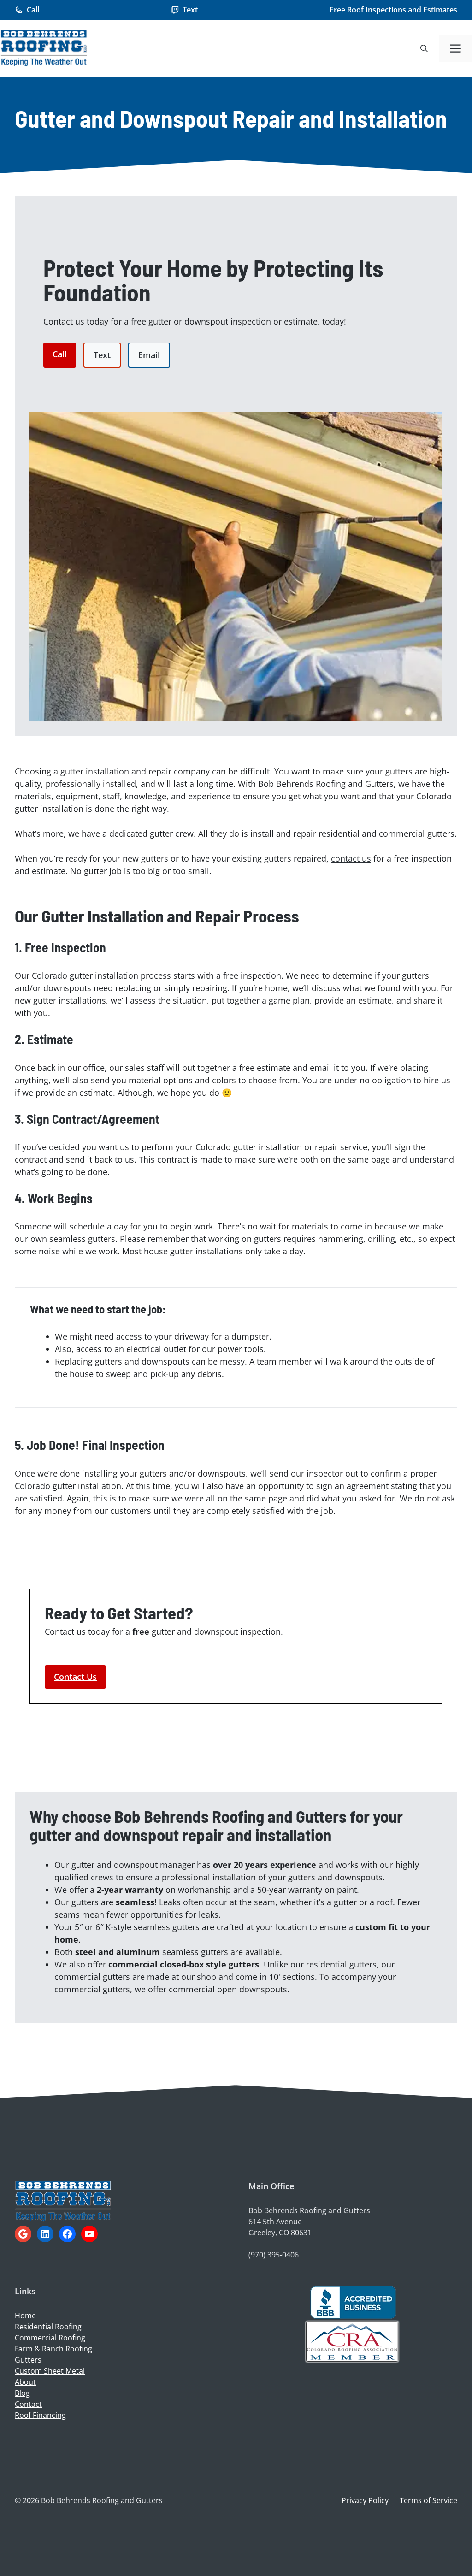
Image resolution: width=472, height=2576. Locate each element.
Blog (22, 2393)
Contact (28, 2404)
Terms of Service (428, 2500)
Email (149, 355)
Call (33, 10)
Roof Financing (40, 2415)
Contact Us (75, 1677)
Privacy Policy (365, 2500)
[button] (424, 48)
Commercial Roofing (50, 2338)
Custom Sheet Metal (50, 2371)
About (25, 2382)
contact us (351, 858)
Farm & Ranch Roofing (53, 2349)
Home (25, 2316)
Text (190, 10)
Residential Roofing (48, 2327)
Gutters (28, 2360)
